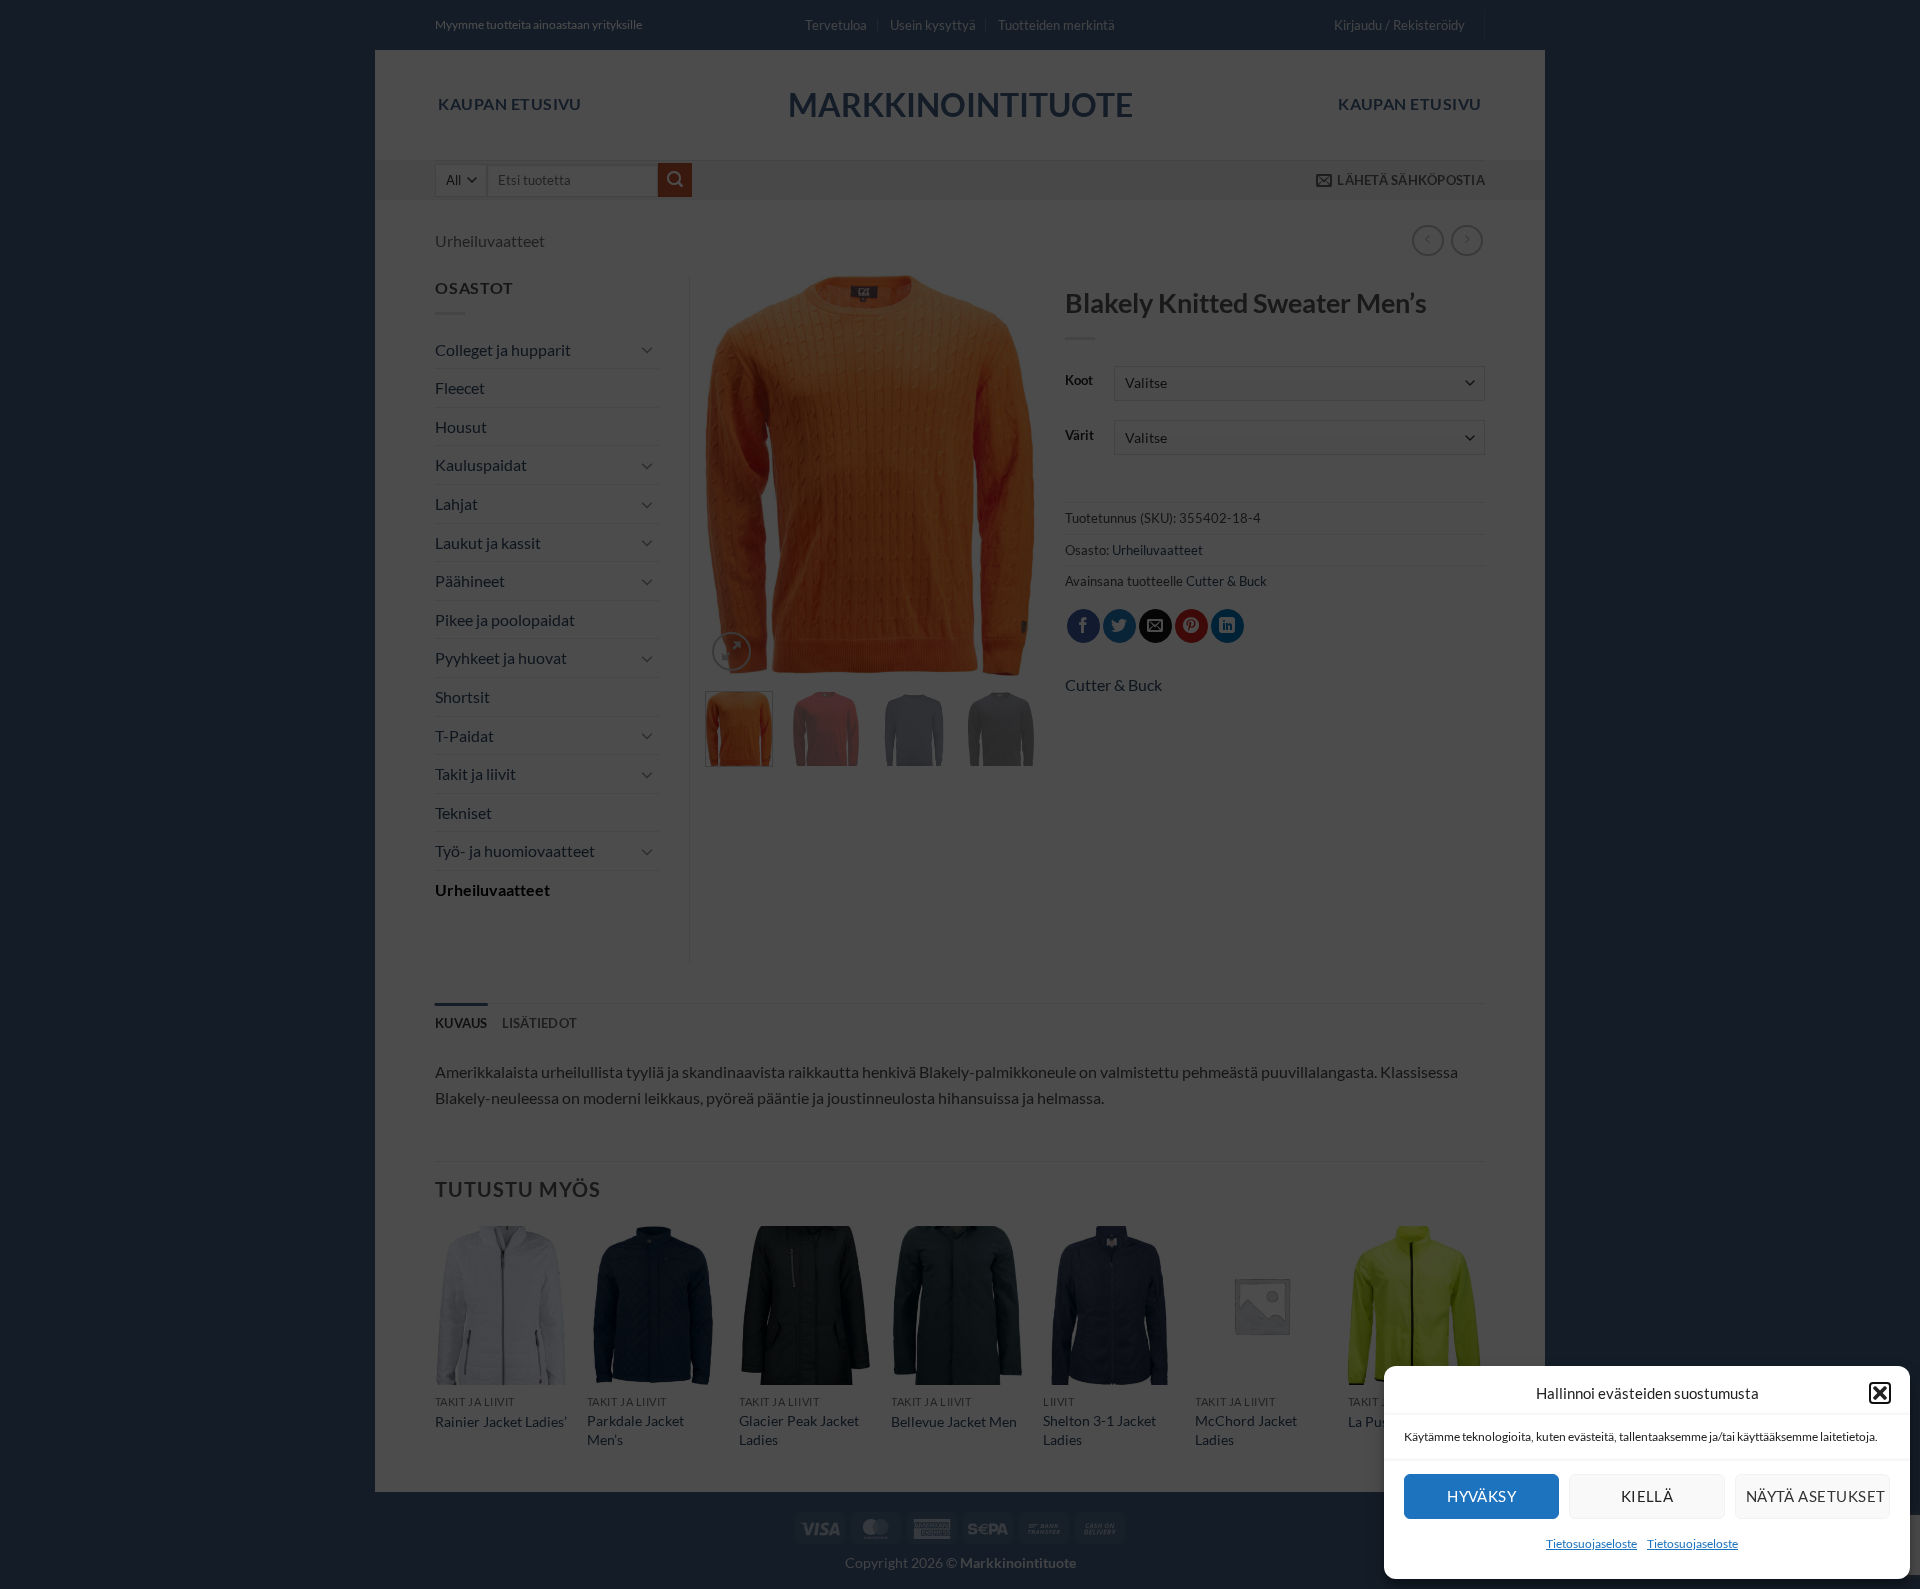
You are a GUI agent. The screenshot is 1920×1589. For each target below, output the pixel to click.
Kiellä (1647, 1496)
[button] (1880, 1393)
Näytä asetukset (1816, 1496)
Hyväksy (1481, 1496)
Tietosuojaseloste (1591, 1543)
